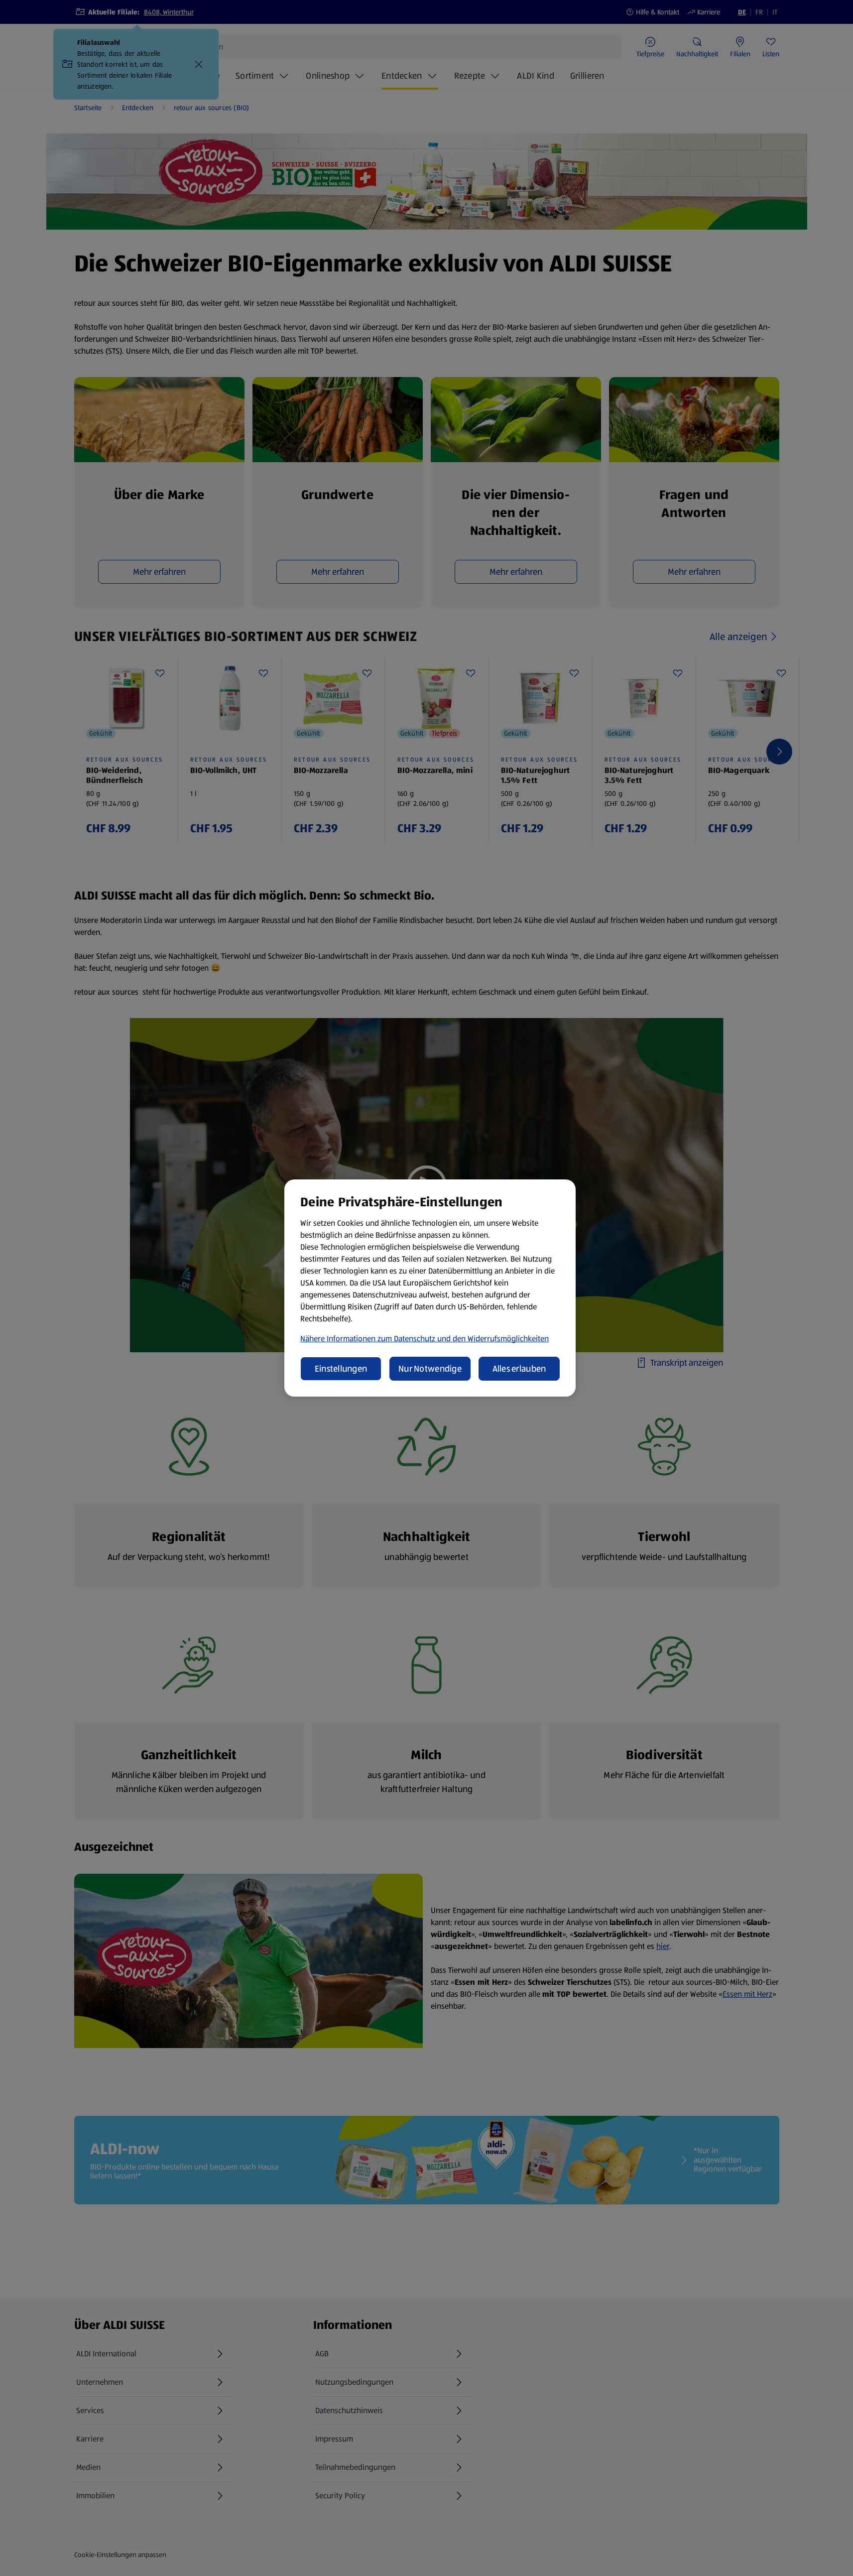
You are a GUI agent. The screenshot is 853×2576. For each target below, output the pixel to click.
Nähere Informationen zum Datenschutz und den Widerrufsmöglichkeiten (425, 1339)
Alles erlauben (519, 1369)
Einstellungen (341, 1369)
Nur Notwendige (430, 1369)
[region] (430, 1288)
